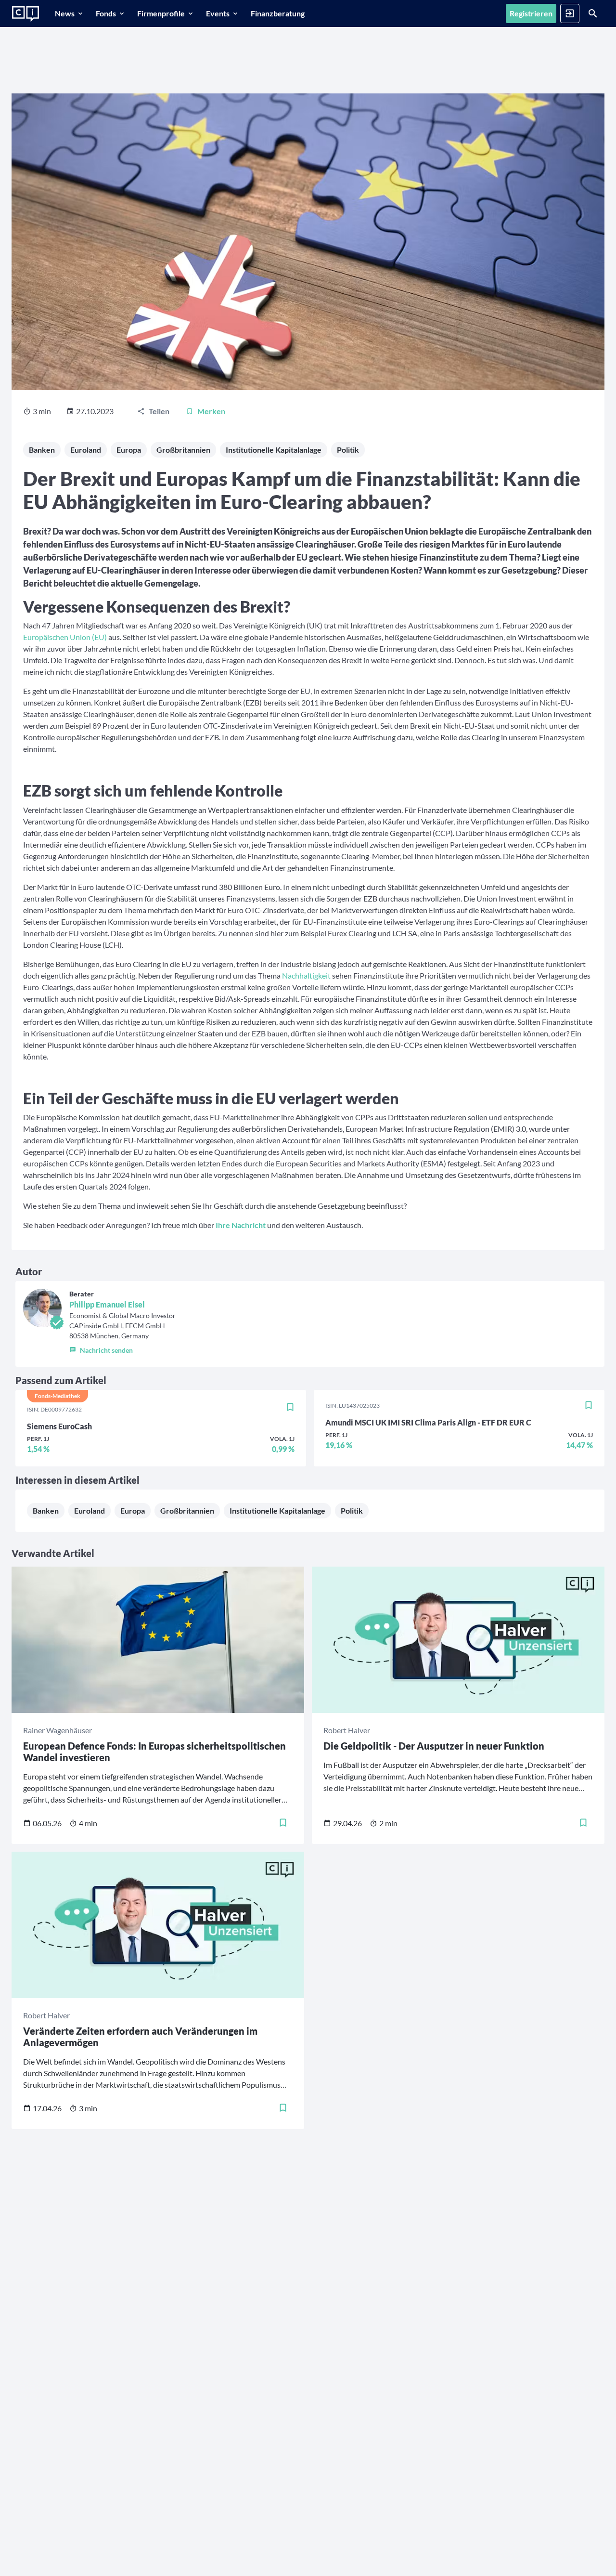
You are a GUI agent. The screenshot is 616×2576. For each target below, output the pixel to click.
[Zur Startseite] (26, 14)
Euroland (86, 450)
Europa (129, 450)
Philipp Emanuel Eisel (107, 1304)
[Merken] (290, 1408)
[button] (122, 1348)
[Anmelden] (570, 13)
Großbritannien (183, 450)
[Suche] (593, 13)
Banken (42, 450)
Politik (348, 450)
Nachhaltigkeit (306, 975)
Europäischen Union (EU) (65, 637)
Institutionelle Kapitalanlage (274, 450)
